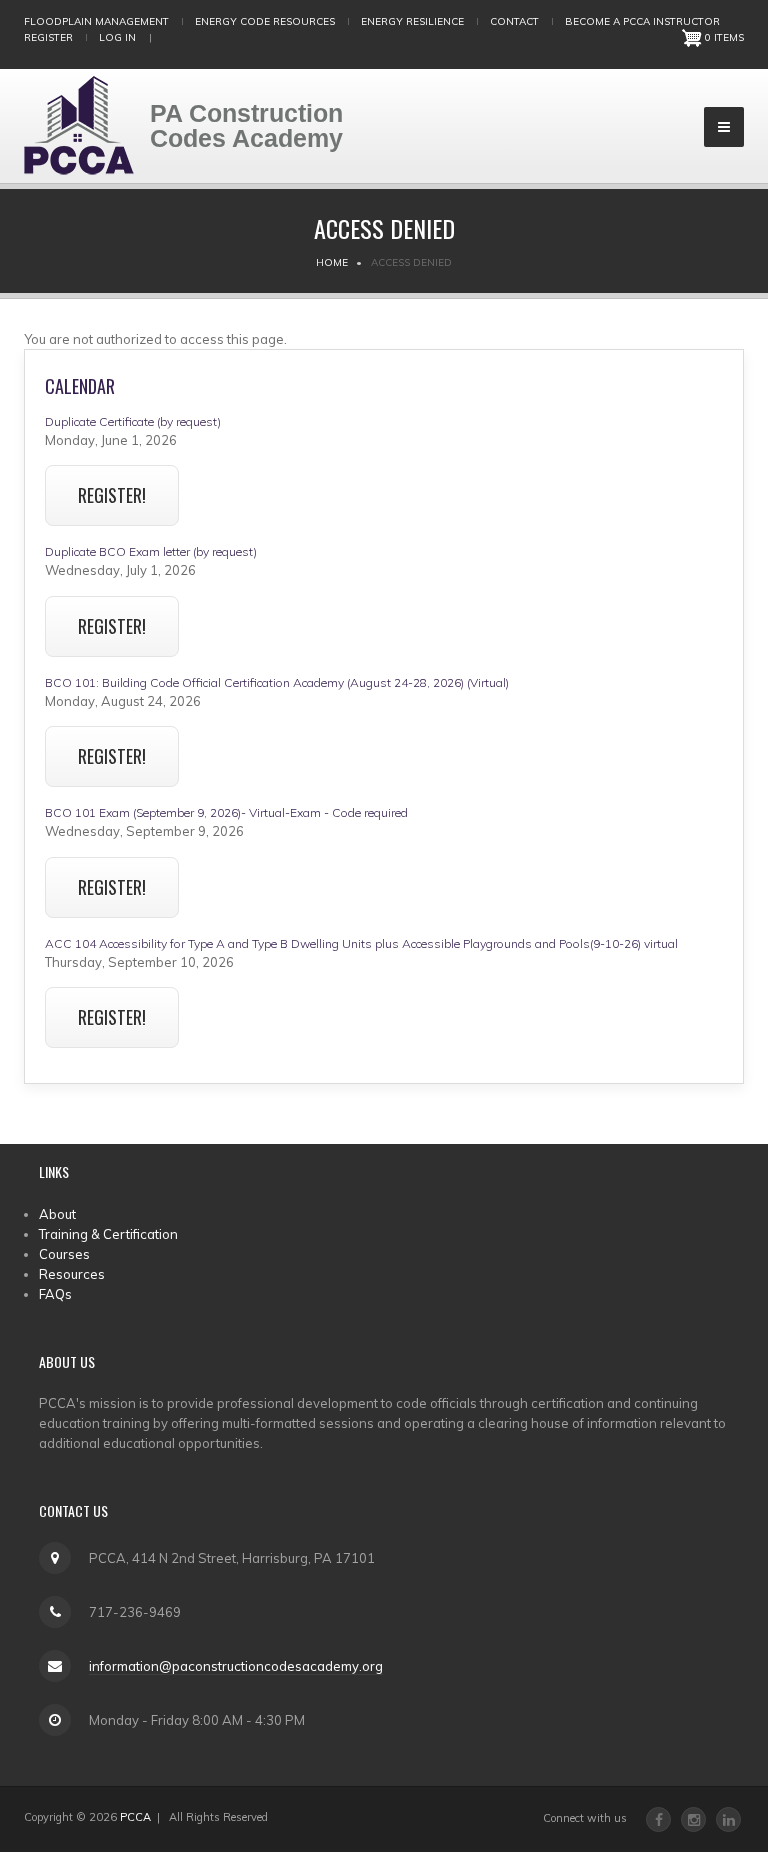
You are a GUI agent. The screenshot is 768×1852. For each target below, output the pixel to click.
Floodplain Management (96, 21)
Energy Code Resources (265, 21)
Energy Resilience (412, 21)
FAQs (55, 1294)
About (57, 1214)
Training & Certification (108, 1234)
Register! (112, 495)
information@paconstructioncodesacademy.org (236, 1666)
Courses (64, 1254)
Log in (117, 37)
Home (332, 262)
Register (48, 37)
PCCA (135, 1817)
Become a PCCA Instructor (642, 21)
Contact (514, 21)
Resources (72, 1274)
